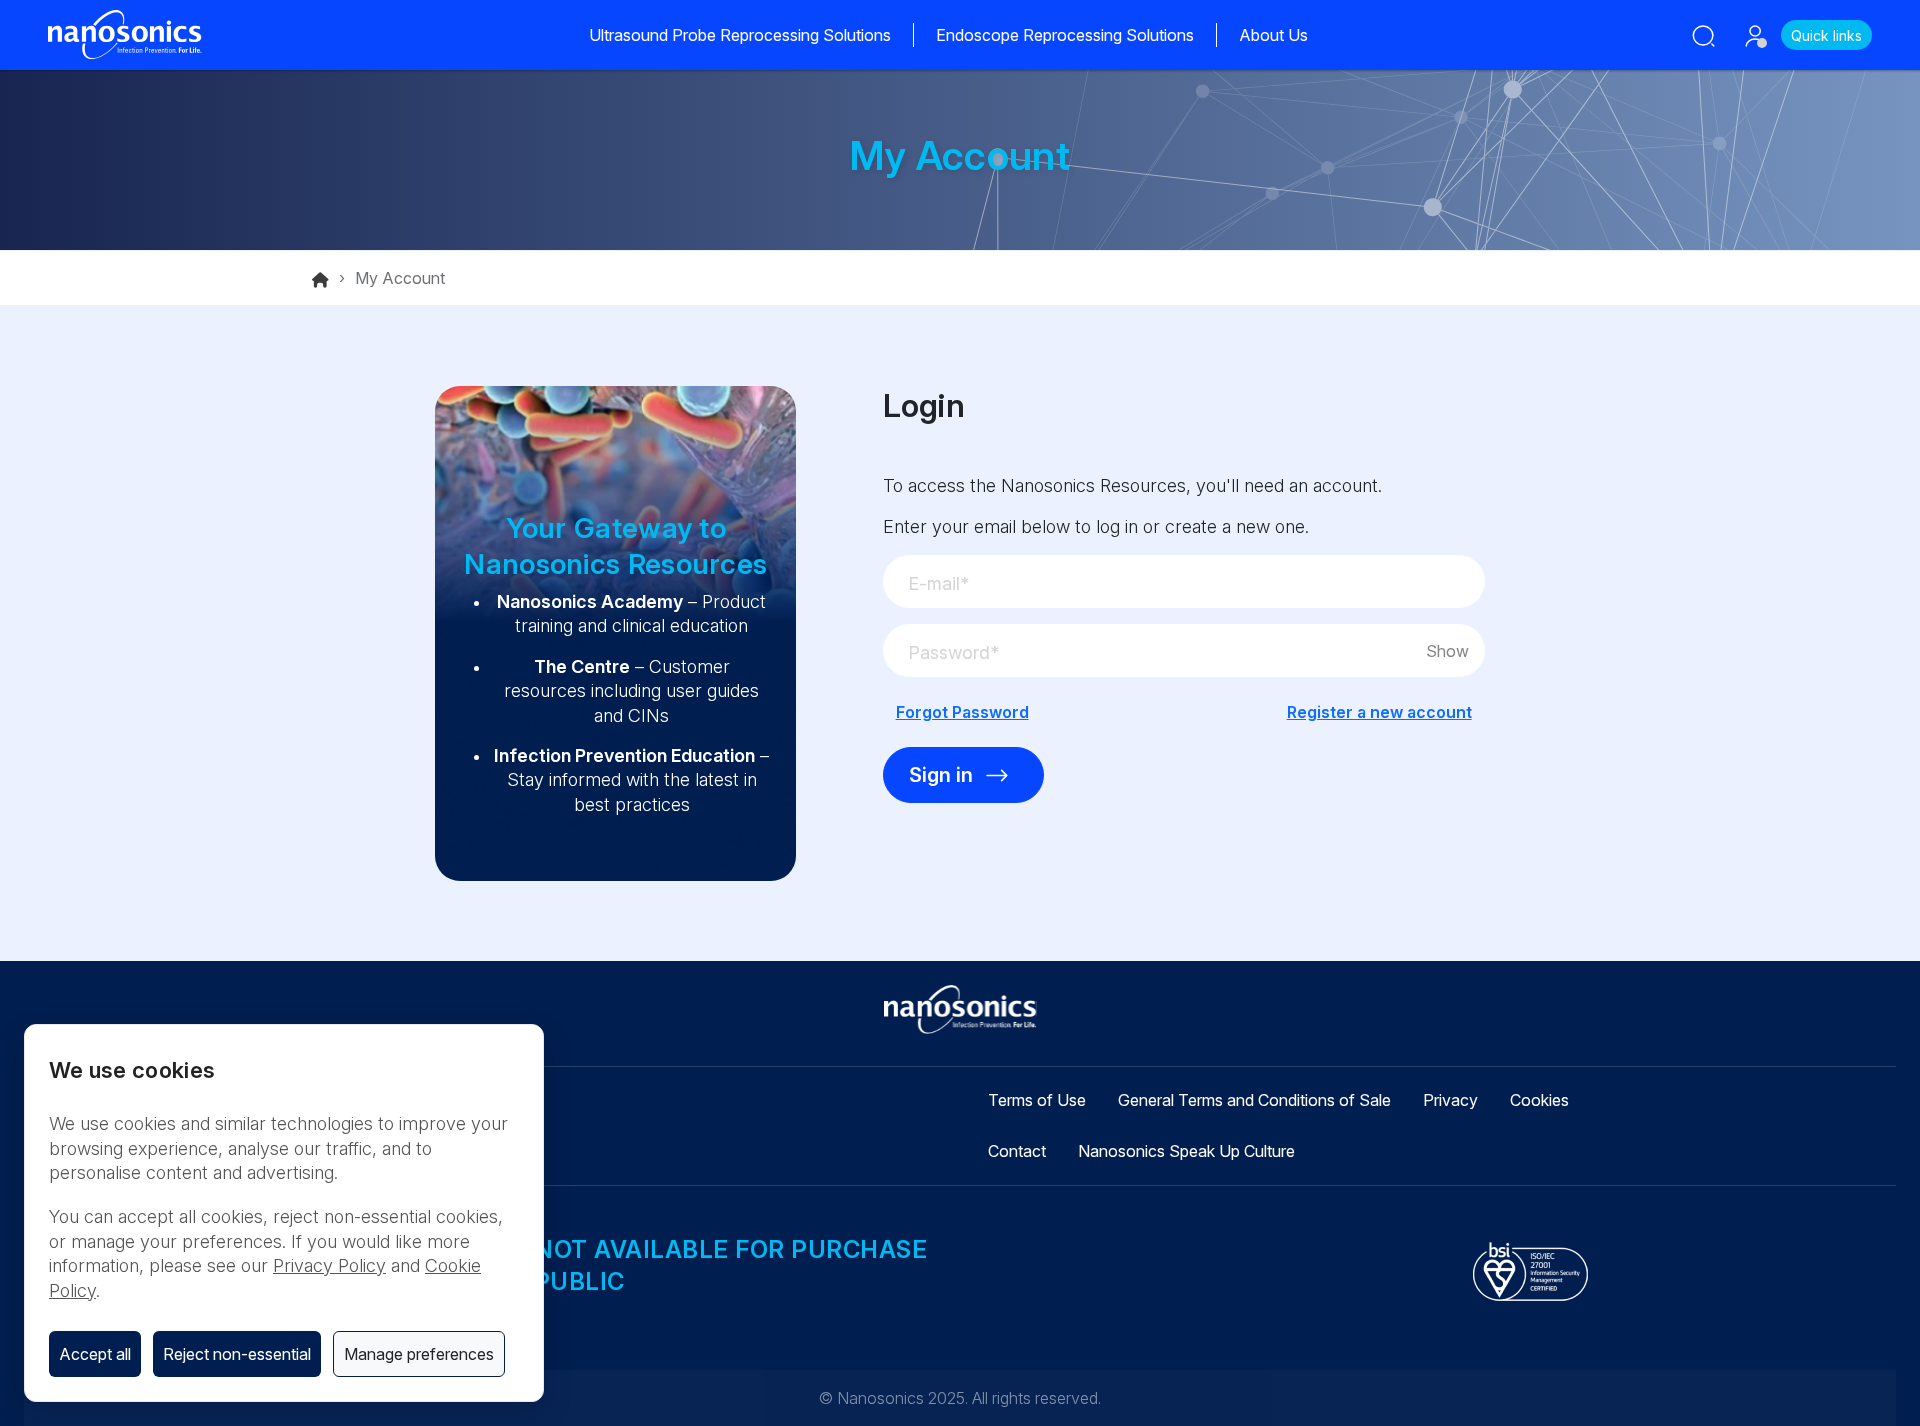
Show (1447, 651)
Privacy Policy (329, 1265)
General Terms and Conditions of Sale (1254, 1100)
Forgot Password (962, 712)
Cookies (1539, 1100)
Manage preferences (419, 1354)
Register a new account (1379, 712)
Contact (1017, 1151)
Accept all (95, 1354)
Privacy (1450, 1100)
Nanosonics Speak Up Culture (1186, 1151)
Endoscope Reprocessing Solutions (1065, 35)
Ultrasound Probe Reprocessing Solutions (740, 35)
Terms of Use (1037, 1100)
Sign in (941, 775)
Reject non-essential (237, 1354)
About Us (1273, 35)
